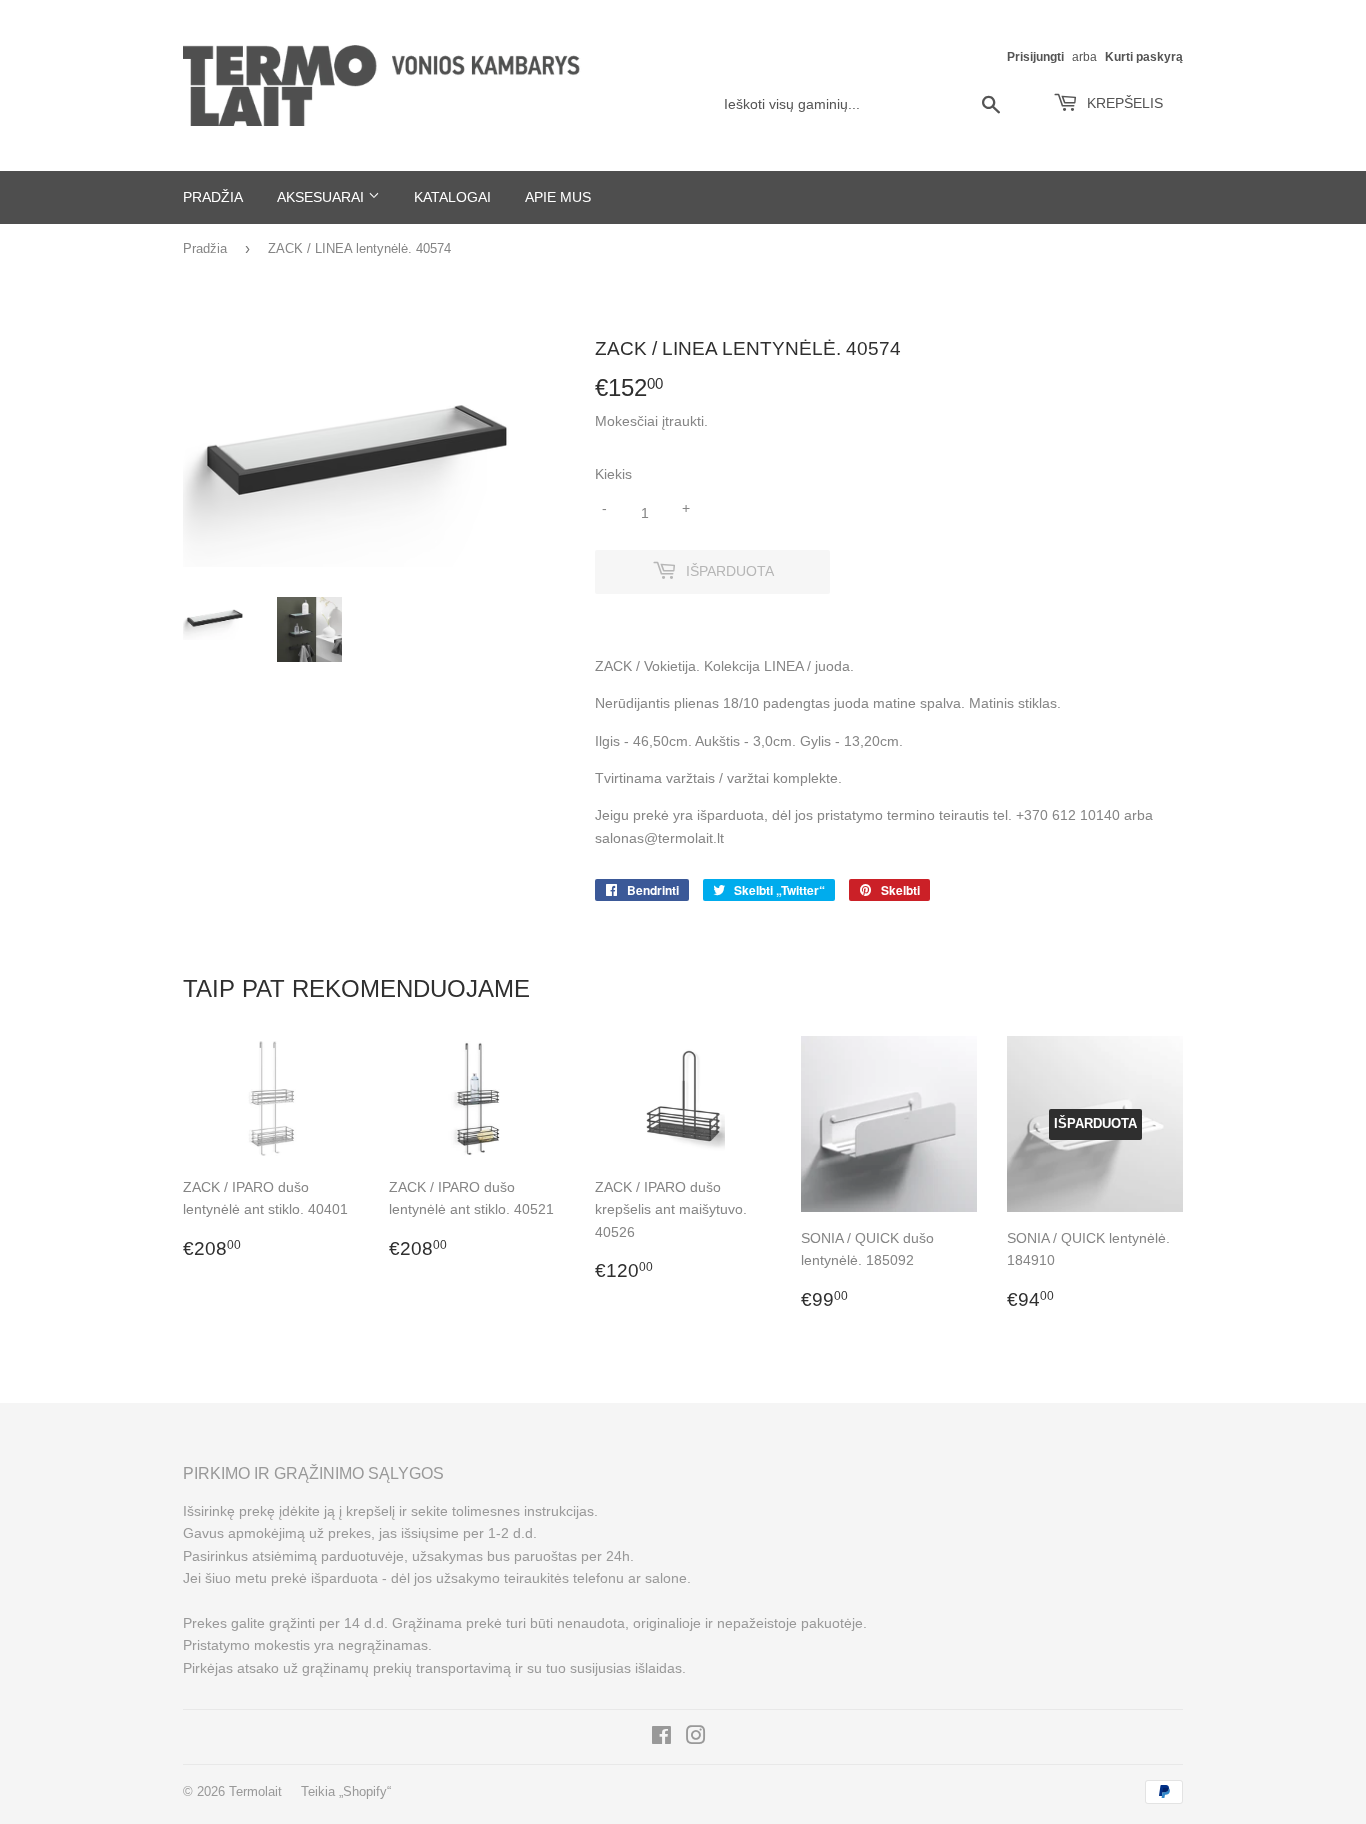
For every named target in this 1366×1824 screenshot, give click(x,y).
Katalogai (452, 197)
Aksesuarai (322, 197)
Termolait (255, 1791)
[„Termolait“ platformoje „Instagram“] (696, 1738)
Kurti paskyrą (1144, 57)
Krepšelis (1123, 103)
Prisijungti (1035, 57)
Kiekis (613, 474)
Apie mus (558, 197)
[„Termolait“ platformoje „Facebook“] (661, 1738)
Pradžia (213, 197)
